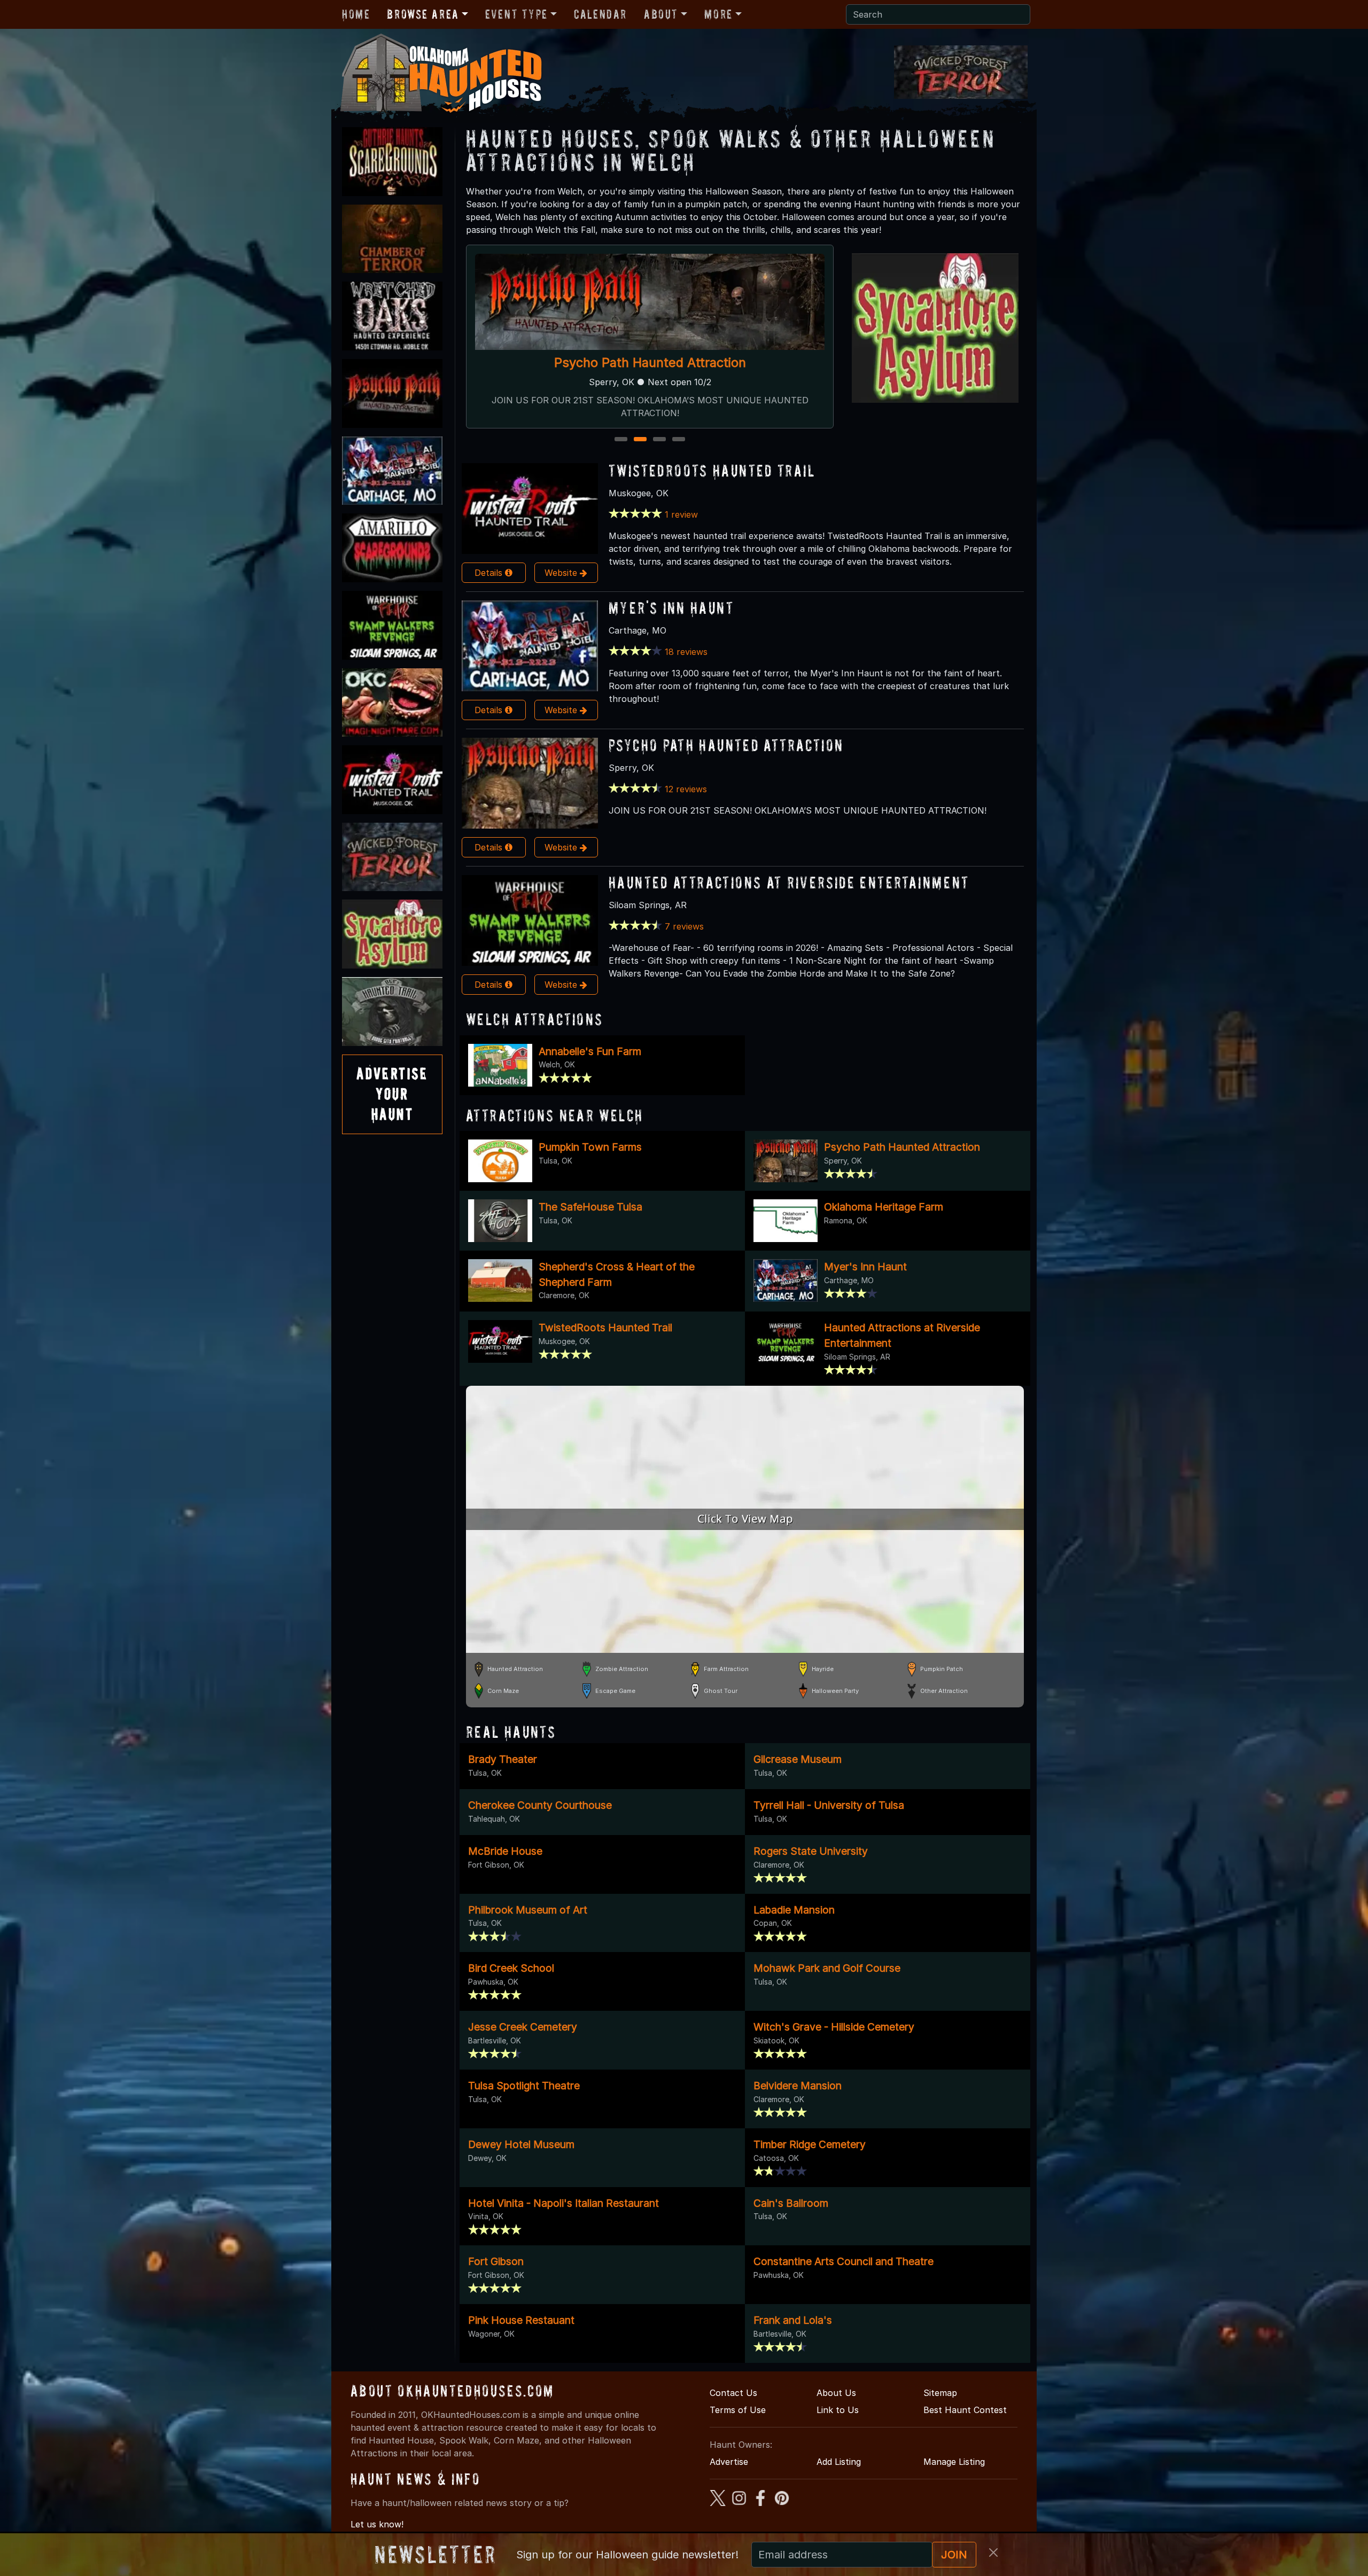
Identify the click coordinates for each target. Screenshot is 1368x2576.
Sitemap (940, 2393)
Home (356, 14)
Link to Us (838, 2410)
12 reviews (686, 789)
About (661, 14)
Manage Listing (954, 2462)
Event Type (516, 14)
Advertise (729, 2462)
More (718, 14)
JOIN (954, 2555)
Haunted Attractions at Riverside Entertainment (650, 362)
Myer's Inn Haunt (671, 608)
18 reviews (686, 652)
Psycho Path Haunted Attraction (726, 745)
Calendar (600, 14)
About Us (836, 2393)
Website (562, 573)
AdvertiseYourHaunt (392, 1094)
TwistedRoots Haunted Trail (712, 470)
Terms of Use (738, 2410)
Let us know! (377, 2524)
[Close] (993, 2552)
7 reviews (684, 926)
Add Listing (839, 2462)
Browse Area (423, 14)
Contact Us (733, 2393)
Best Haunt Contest (965, 2410)
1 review (681, 514)
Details (490, 573)
